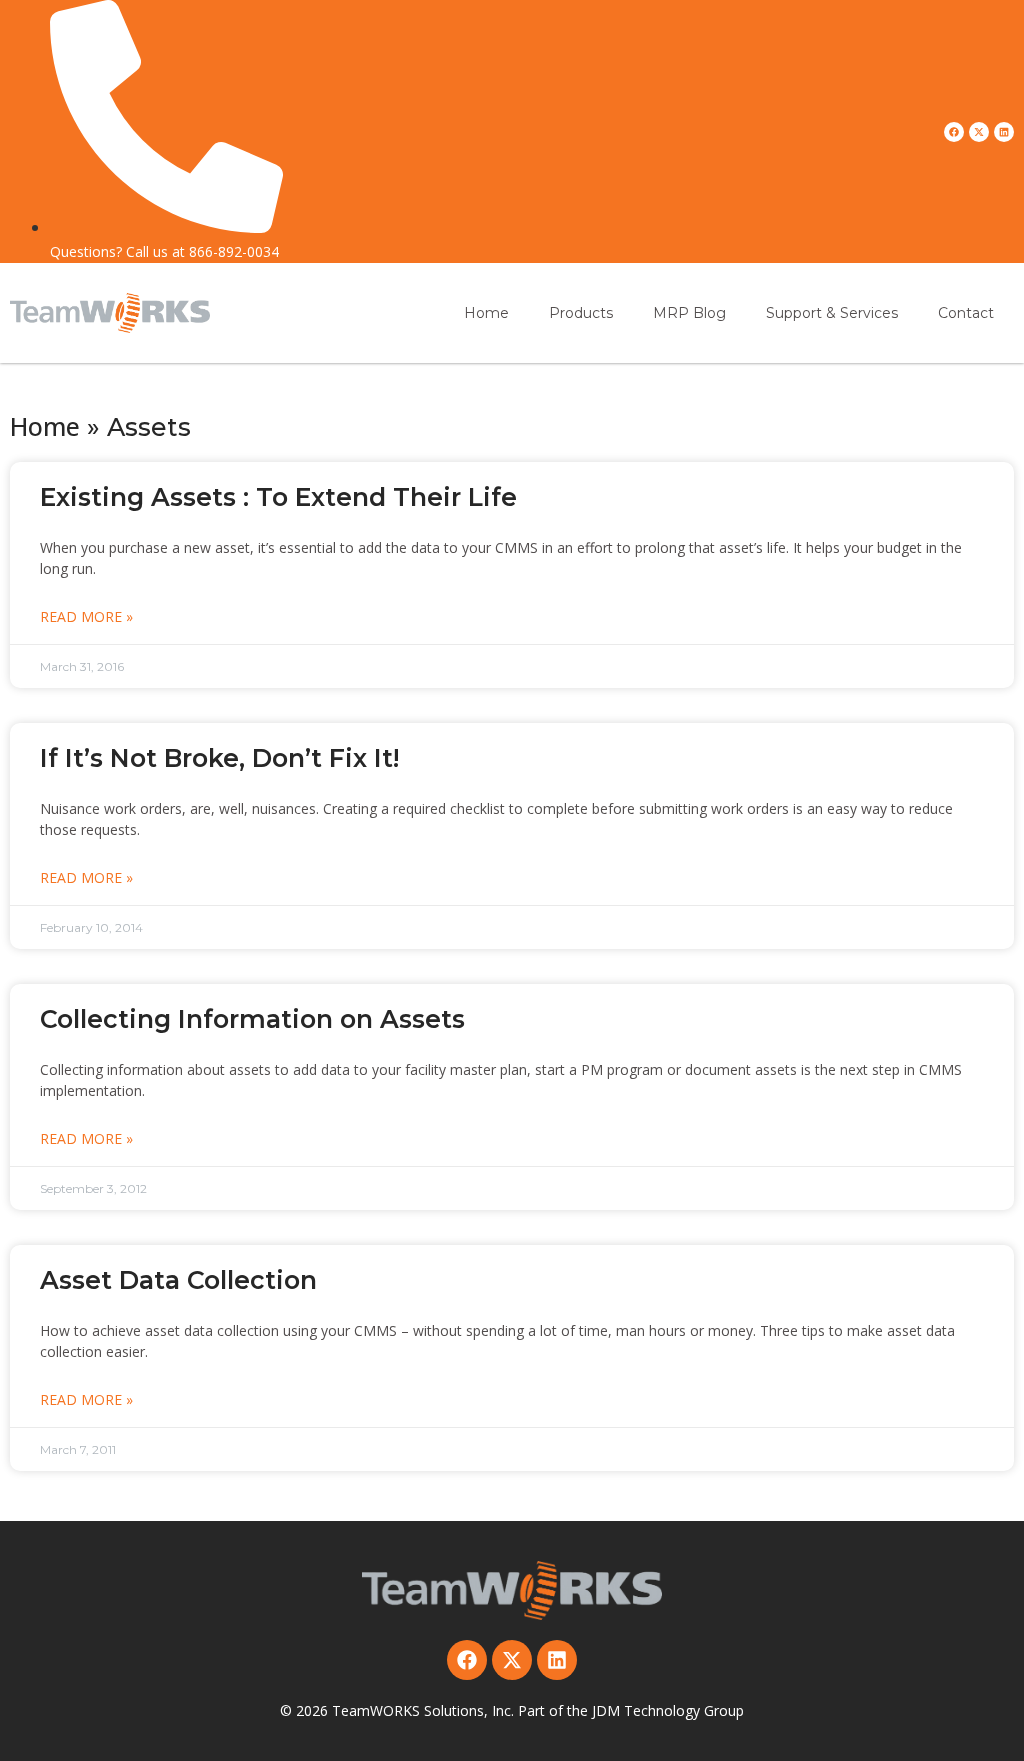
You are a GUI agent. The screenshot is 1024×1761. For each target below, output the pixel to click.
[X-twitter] (979, 132)
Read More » (86, 617)
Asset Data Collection (178, 1280)
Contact (966, 313)
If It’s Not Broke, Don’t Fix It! (219, 758)
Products (581, 313)
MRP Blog (689, 313)
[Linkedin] (1004, 132)
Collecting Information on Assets (252, 1019)
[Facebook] (954, 132)
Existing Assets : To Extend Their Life (278, 497)
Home (486, 313)
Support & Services (832, 313)
